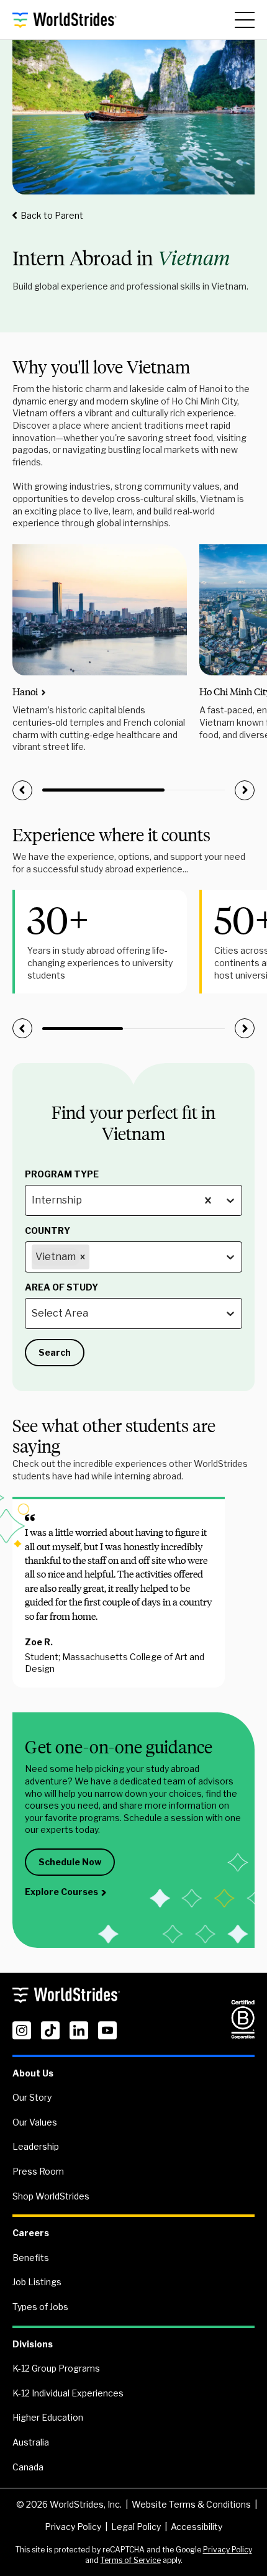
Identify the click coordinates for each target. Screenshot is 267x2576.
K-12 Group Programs (56, 2368)
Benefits (31, 2258)
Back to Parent (52, 215)
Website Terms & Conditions (191, 2504)
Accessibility (197, 2527)
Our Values (35, 2122)
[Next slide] (245, 790)
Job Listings (37, 2282)
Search (55, 1352)
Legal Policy (136, 2527)
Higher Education (48, 2417)
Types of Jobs (40, 2307)
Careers (31, 2233)
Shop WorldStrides (51, 2196)
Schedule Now (70, 1862)
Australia (31, 2442)
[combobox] (33, 1200)
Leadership (36, 2146)
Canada (28, 2467)
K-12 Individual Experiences (68, 2393)
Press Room (38, 2171)
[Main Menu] (245, 20)
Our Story (32, 2097)
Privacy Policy (73, 2527)
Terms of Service (131, 2560)
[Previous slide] (22, 790)
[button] (61, 1257)
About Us (33, 2073)
